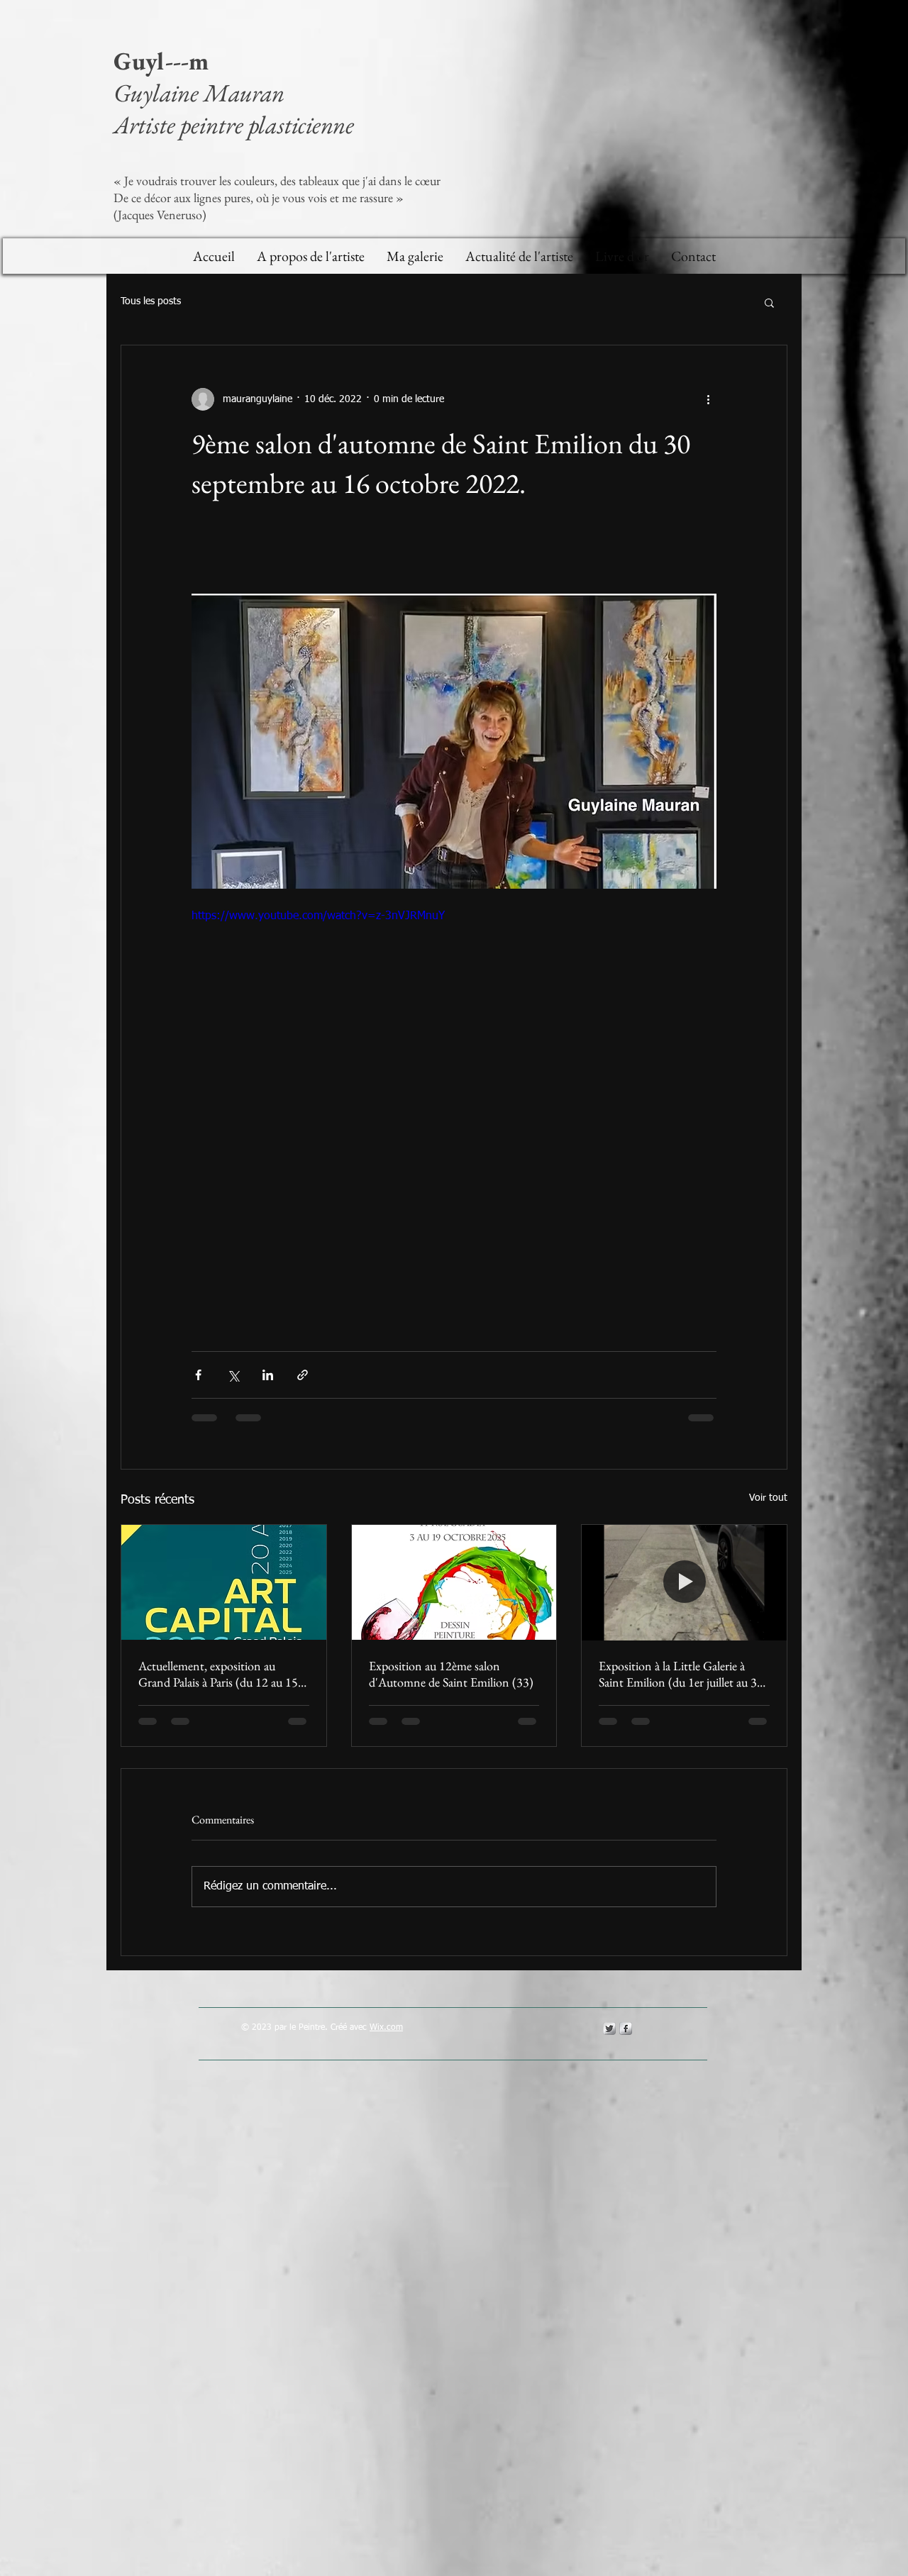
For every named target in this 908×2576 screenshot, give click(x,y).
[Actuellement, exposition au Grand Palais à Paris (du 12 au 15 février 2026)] (224, 1582)
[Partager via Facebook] (198, 1375)
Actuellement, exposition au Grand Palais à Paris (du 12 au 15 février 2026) (218, 1674)
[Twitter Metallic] (609, 2028)
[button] (769, 302)
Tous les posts (151, 301)
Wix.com (386, 2028)
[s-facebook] (626, 2028)
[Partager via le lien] (303, 1375)
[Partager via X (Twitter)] (233, 1375)
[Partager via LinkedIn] (268, 1375)
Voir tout (768, 1498)
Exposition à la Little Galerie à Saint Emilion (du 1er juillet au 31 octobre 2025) (681, 1674)
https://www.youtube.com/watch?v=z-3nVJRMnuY (318, 916)
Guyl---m (164, 61)
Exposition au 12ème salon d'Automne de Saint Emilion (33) (451, 1674)
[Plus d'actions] (708, 399)
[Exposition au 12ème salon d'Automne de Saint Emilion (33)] (454, 1582)
